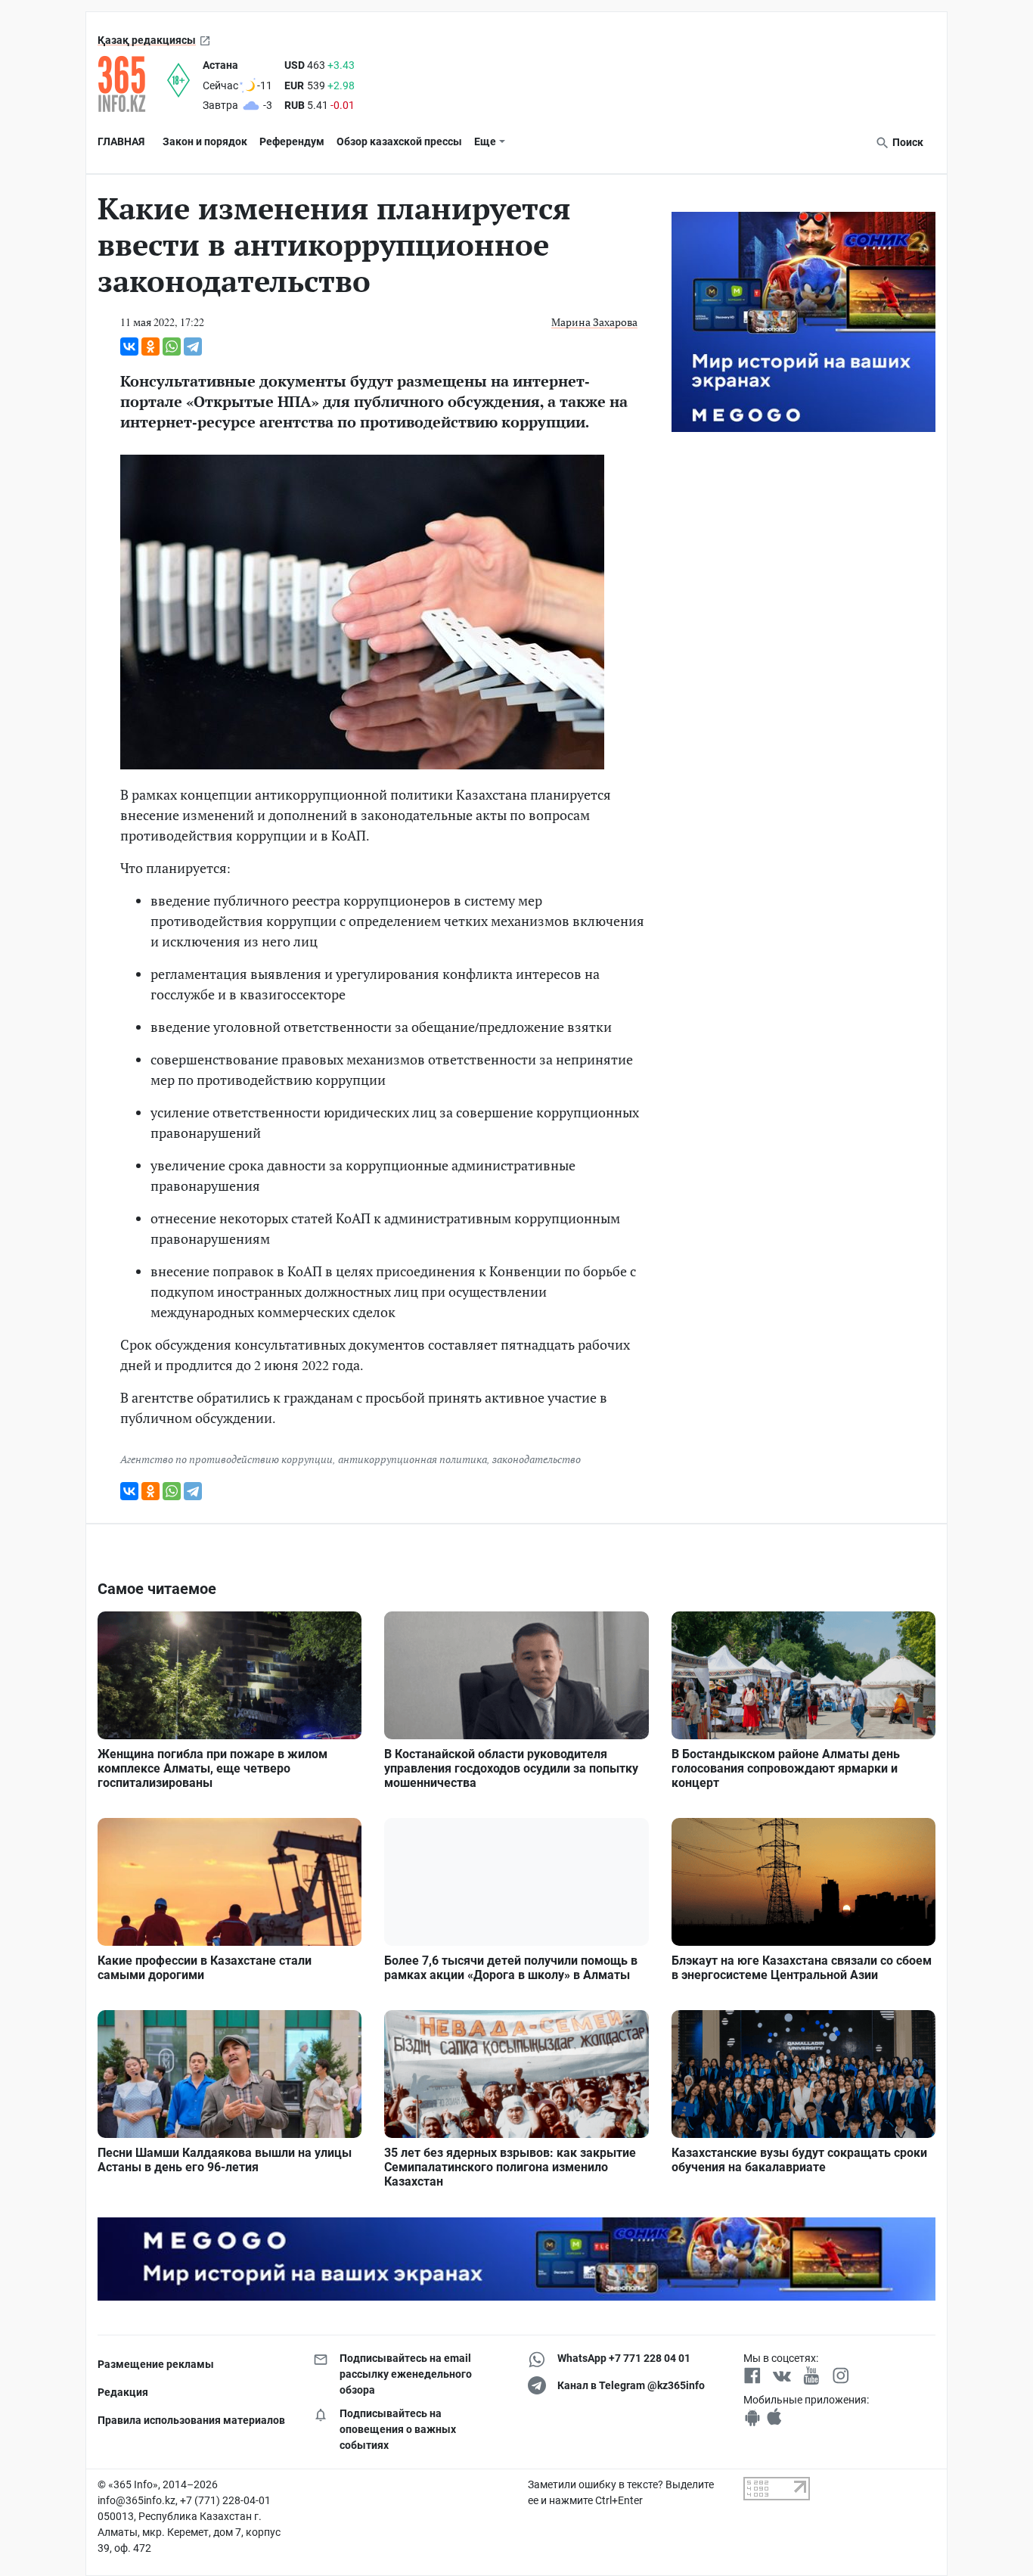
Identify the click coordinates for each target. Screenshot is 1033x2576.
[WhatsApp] (172, 346)
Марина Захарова (594, 322)
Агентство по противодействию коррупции (226, 1459)
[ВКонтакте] (129, 346)
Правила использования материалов (191, 2420)
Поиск (907, 142)
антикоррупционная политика (413, 1459)
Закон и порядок (205, 141)
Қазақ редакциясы (147, 40)
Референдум (292, 141)
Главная (121, 141)
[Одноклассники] (150, 346)
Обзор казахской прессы (399, 141)
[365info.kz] (132, 84)
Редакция (123, 2392)
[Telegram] (193, 346)
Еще (485, 141)
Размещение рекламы (156, 2364)
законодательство (537, 1459)
